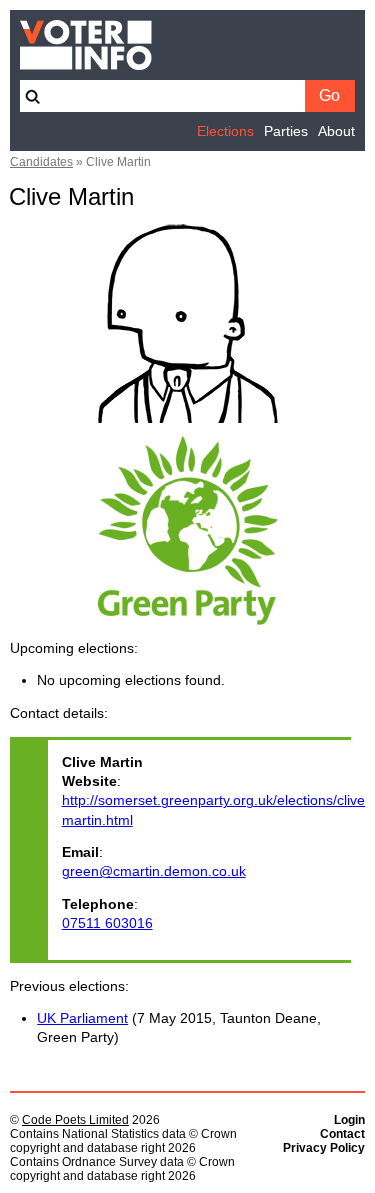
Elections (225, 131)
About (336, 131)
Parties (286, 131)
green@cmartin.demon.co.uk (154, 871)
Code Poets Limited (75, 1120)
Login (349, 1120)
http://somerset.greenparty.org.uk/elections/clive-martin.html (200, 810)
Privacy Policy (324, 1148)
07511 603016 (107, 923)
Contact (342, 1134)
